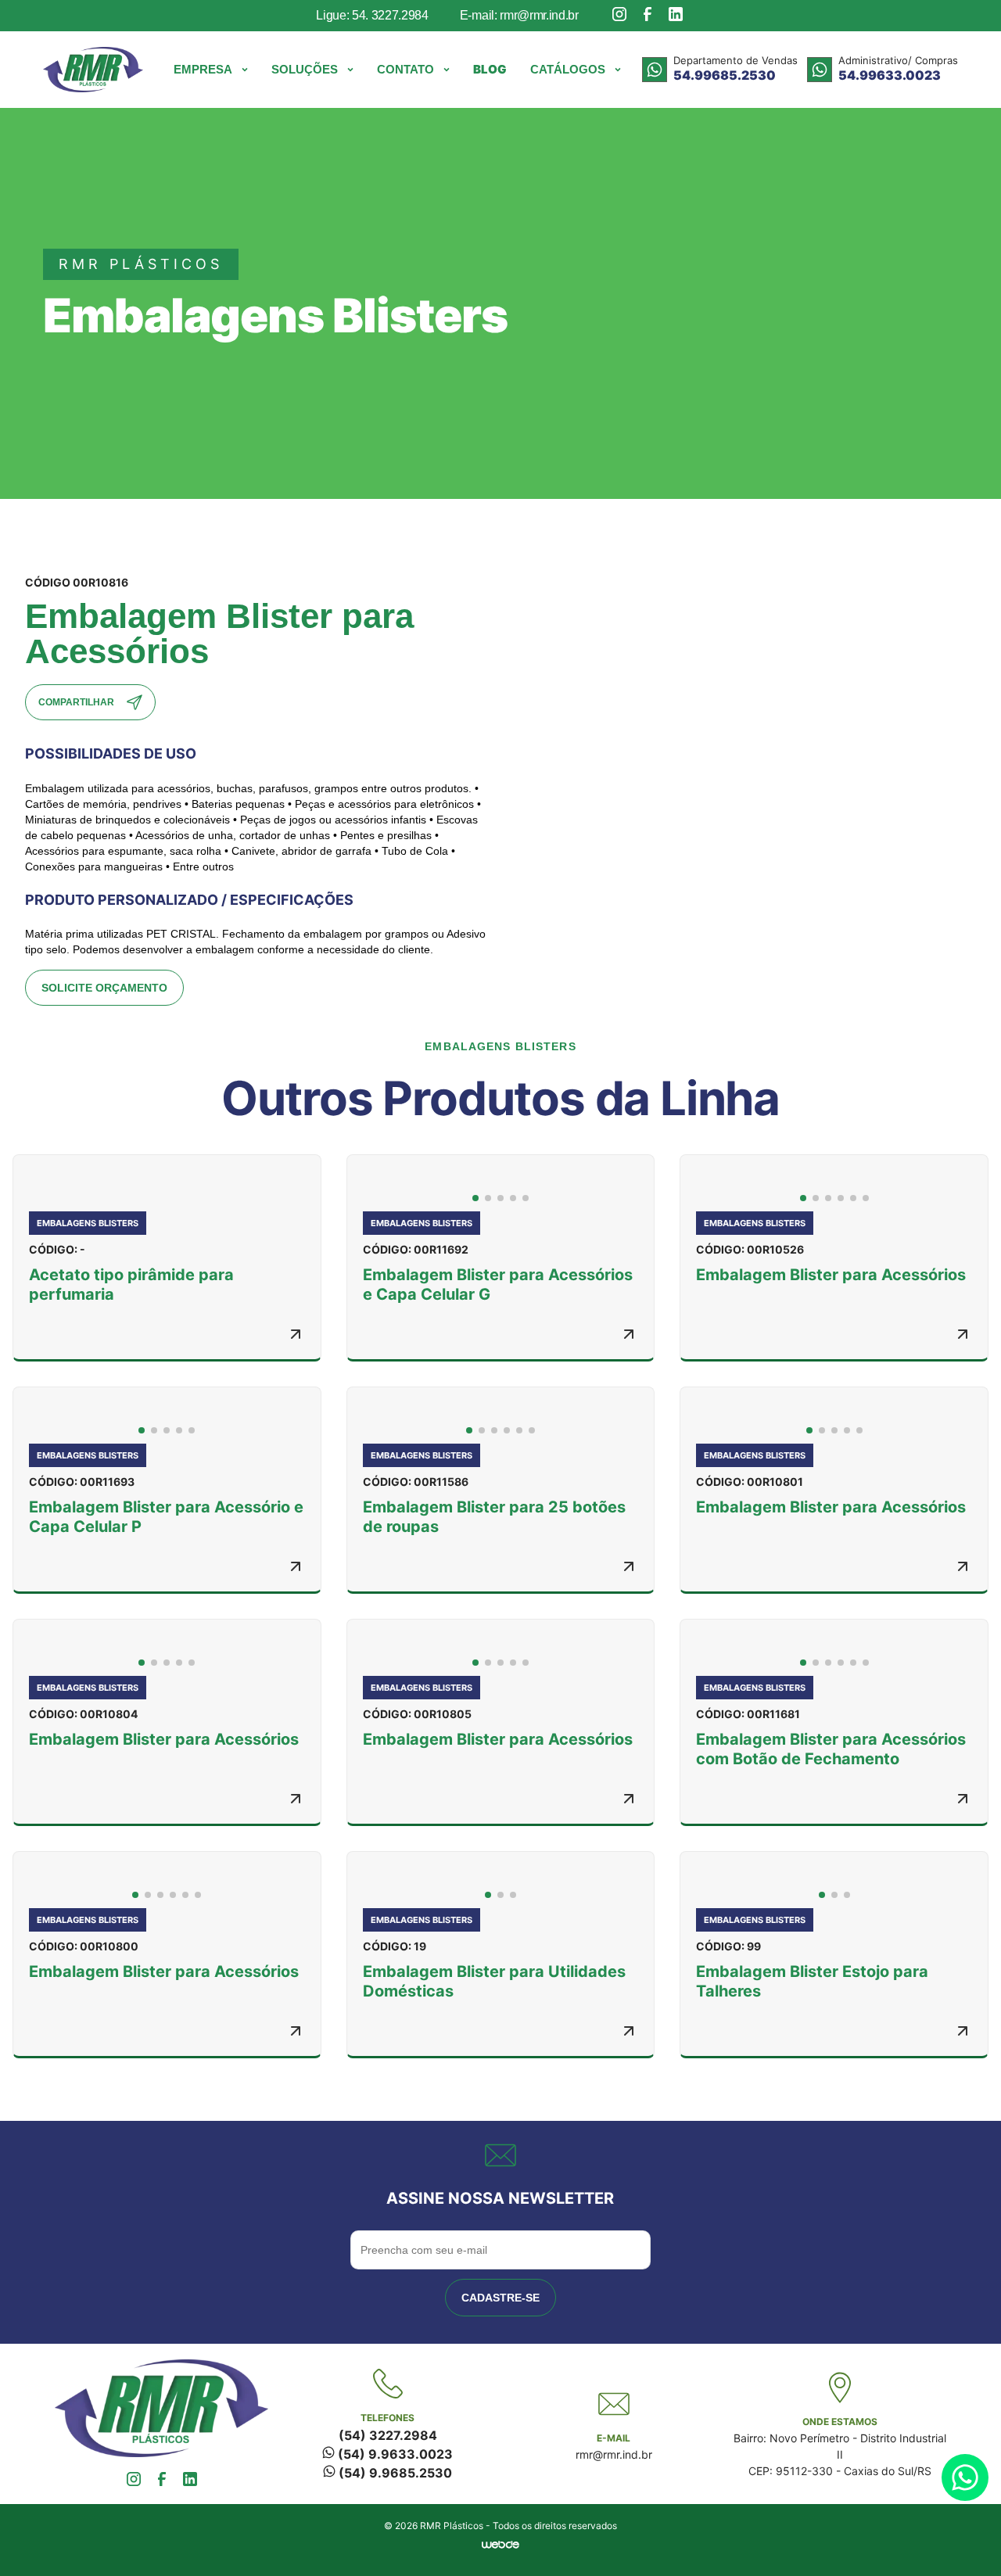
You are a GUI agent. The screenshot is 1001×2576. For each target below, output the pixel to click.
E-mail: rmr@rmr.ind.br (519, 15)
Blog (490, 69)
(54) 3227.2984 (388, 2435)
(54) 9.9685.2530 (394, 2473)
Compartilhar (76, 702)
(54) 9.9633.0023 (394, 2454)
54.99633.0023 (890, 75)
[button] (211, 70)
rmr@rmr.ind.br (614, 2454)
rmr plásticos (141, 264)
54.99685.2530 (725, 75)
